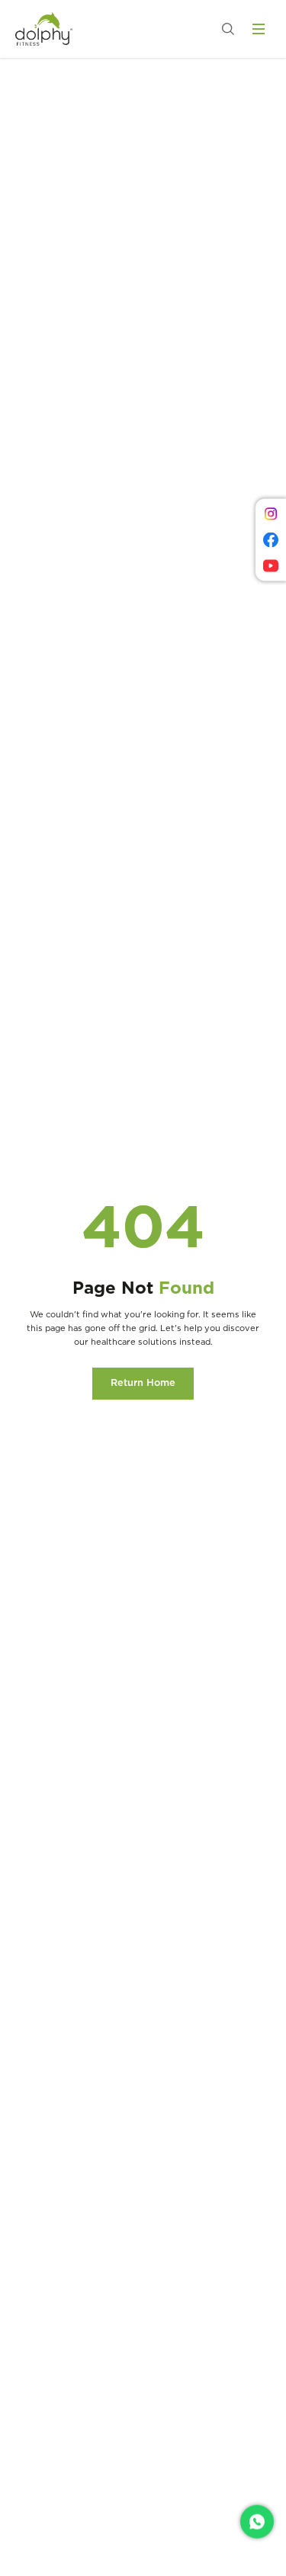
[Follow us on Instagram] (271, 514)
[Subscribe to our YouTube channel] (271, 566)
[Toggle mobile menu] (259, 29)
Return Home (143, 1383)
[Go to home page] (44, 29)
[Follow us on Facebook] (271, 540)
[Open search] (228, 29)
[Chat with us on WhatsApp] (257, 2522)
